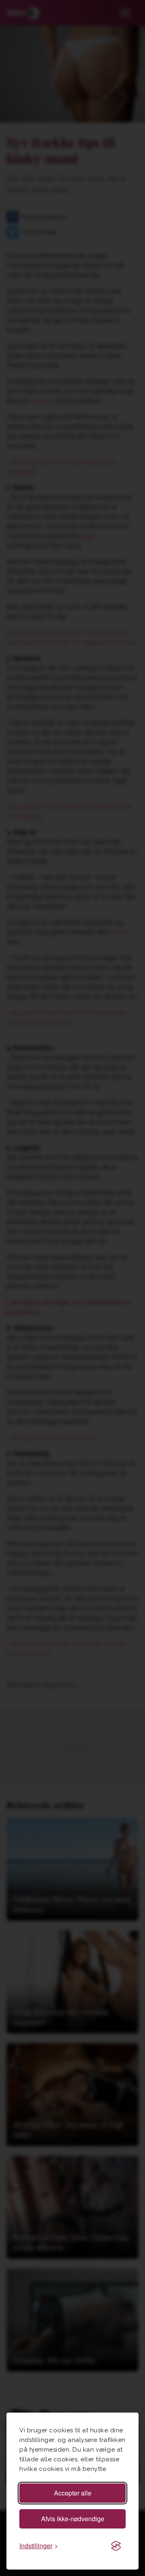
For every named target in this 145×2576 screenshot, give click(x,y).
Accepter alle (73, 2493)
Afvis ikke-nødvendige (73, 2519)
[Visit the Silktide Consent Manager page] (116, 2546)
